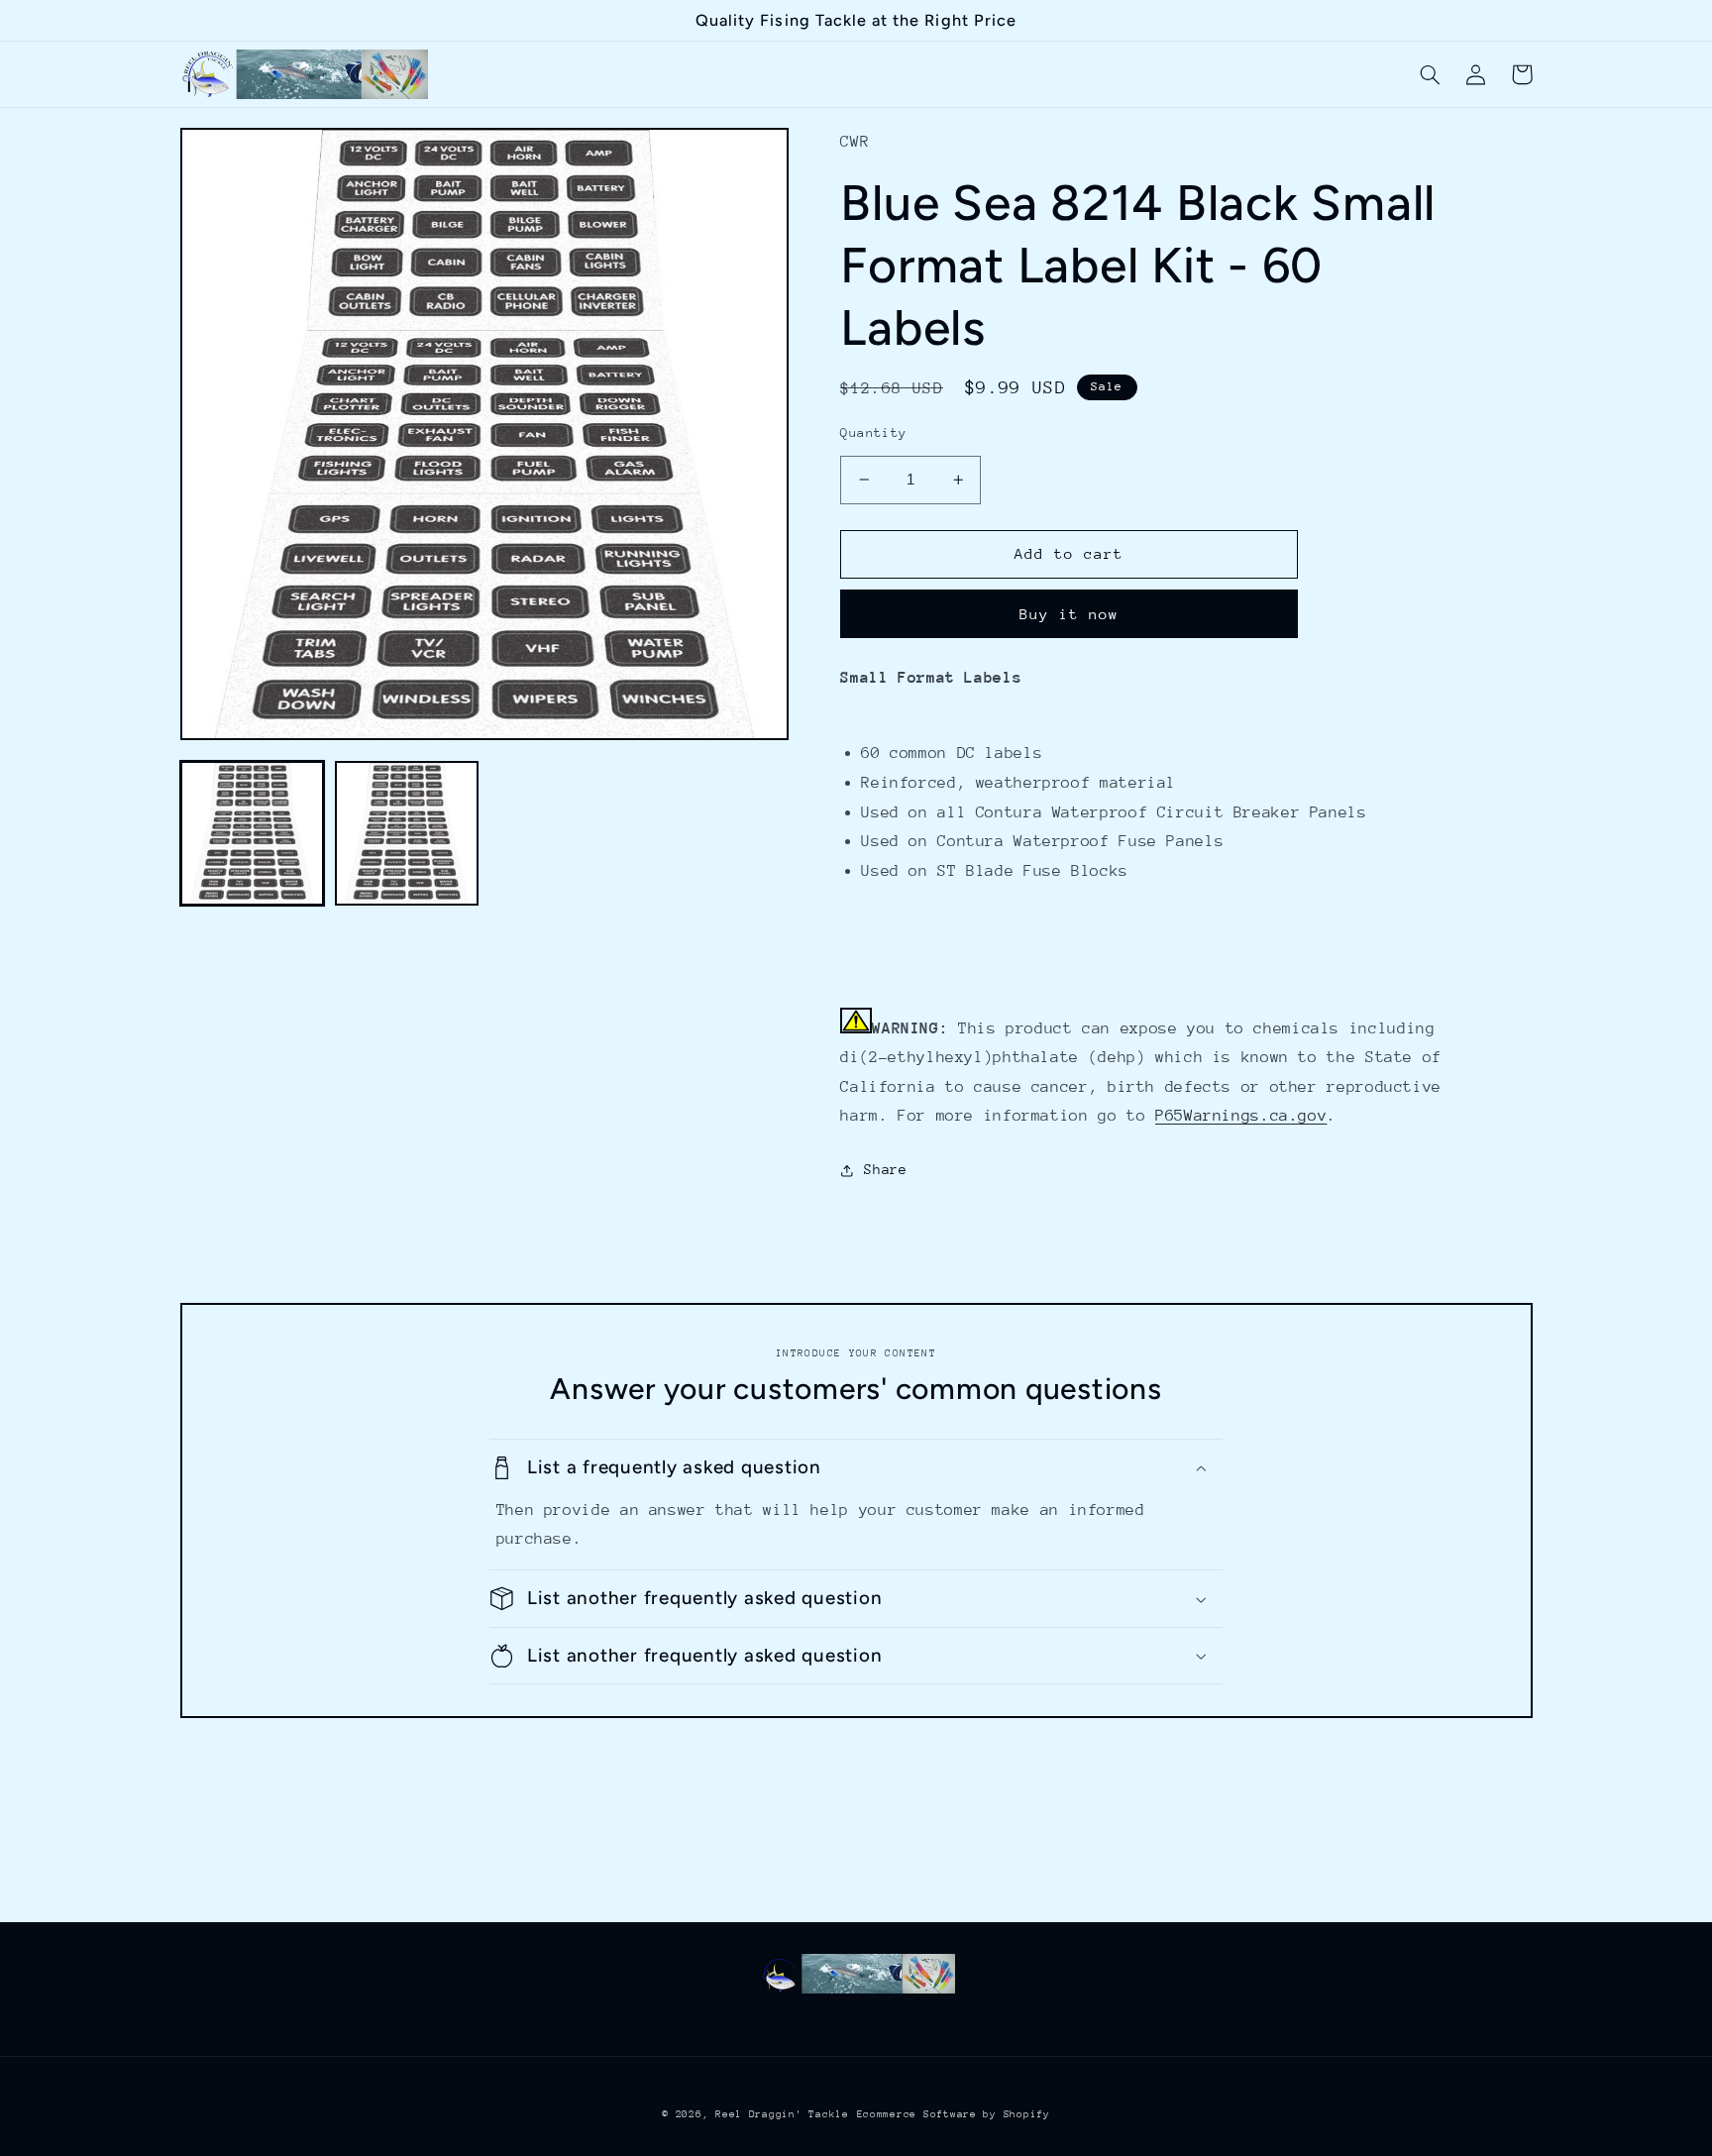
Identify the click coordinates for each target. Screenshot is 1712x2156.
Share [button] (885, 1169)
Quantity (873, 432)
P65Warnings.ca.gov (1241, 1116)
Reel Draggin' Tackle (782, 2114)
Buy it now (1070, 614)
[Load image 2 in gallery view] (407, 833)
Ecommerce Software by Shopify (954, 2114)
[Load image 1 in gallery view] (253, 833)
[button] (1431, 74)
